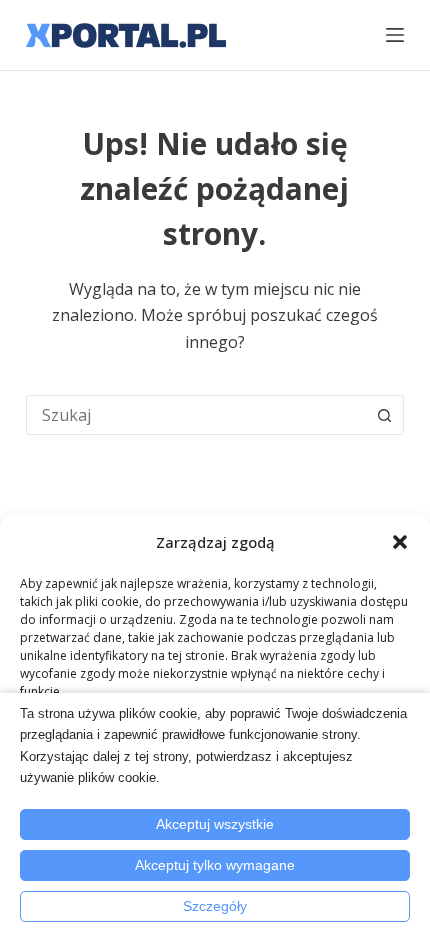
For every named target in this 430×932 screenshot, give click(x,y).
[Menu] (395, 35)
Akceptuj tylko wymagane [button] (215, 865)
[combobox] (196, 415)
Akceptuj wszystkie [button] (215, 824)
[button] (400, 542)
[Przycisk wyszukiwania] (384, 415)
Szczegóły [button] (215, 906)
